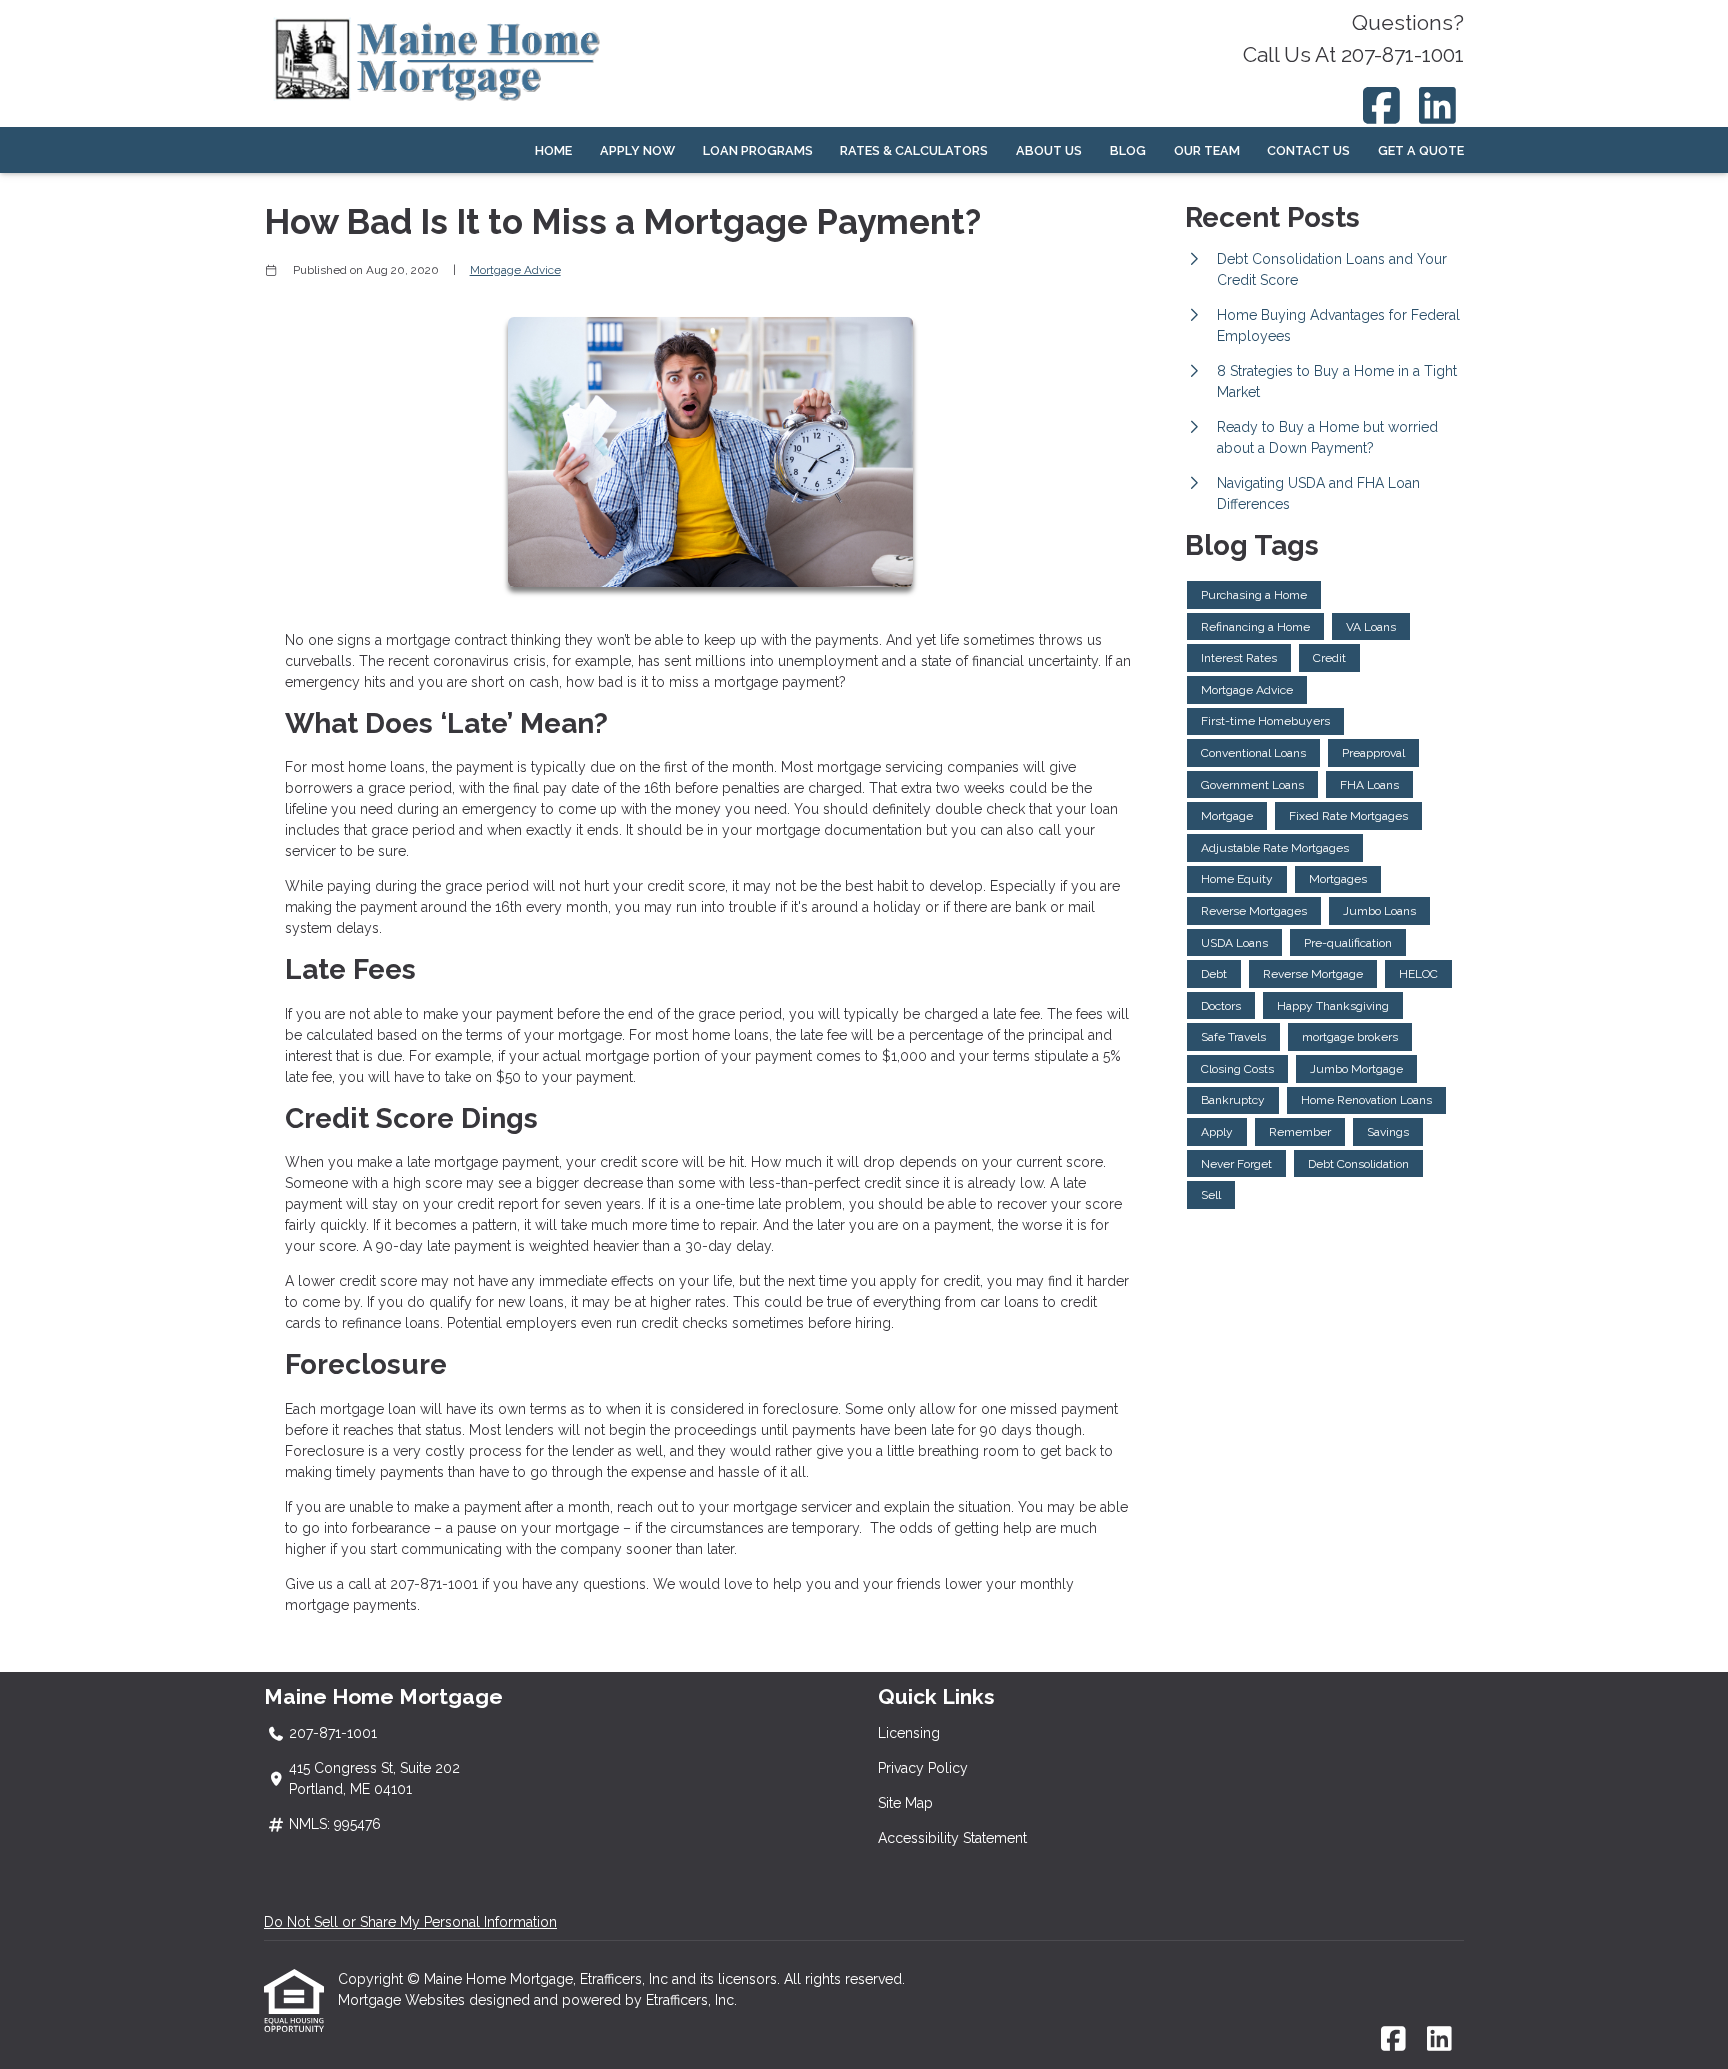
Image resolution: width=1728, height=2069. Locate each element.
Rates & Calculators (914, 150)
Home (553, 150)
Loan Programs (758, 150)
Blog (1128, 150)
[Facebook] (1381, 105)
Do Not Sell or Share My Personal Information (410, 1922)
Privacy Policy (923, 1768)
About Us (1049, 150)
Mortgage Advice (515, 270)
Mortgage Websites (403, 2000)
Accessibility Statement (952, 1838)
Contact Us (1308, 150)
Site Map (905, 1803)
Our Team (1207, 150)
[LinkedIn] (1438, 105)
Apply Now (637, 150)
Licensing (909, 1733)
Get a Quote (1421, 150)
